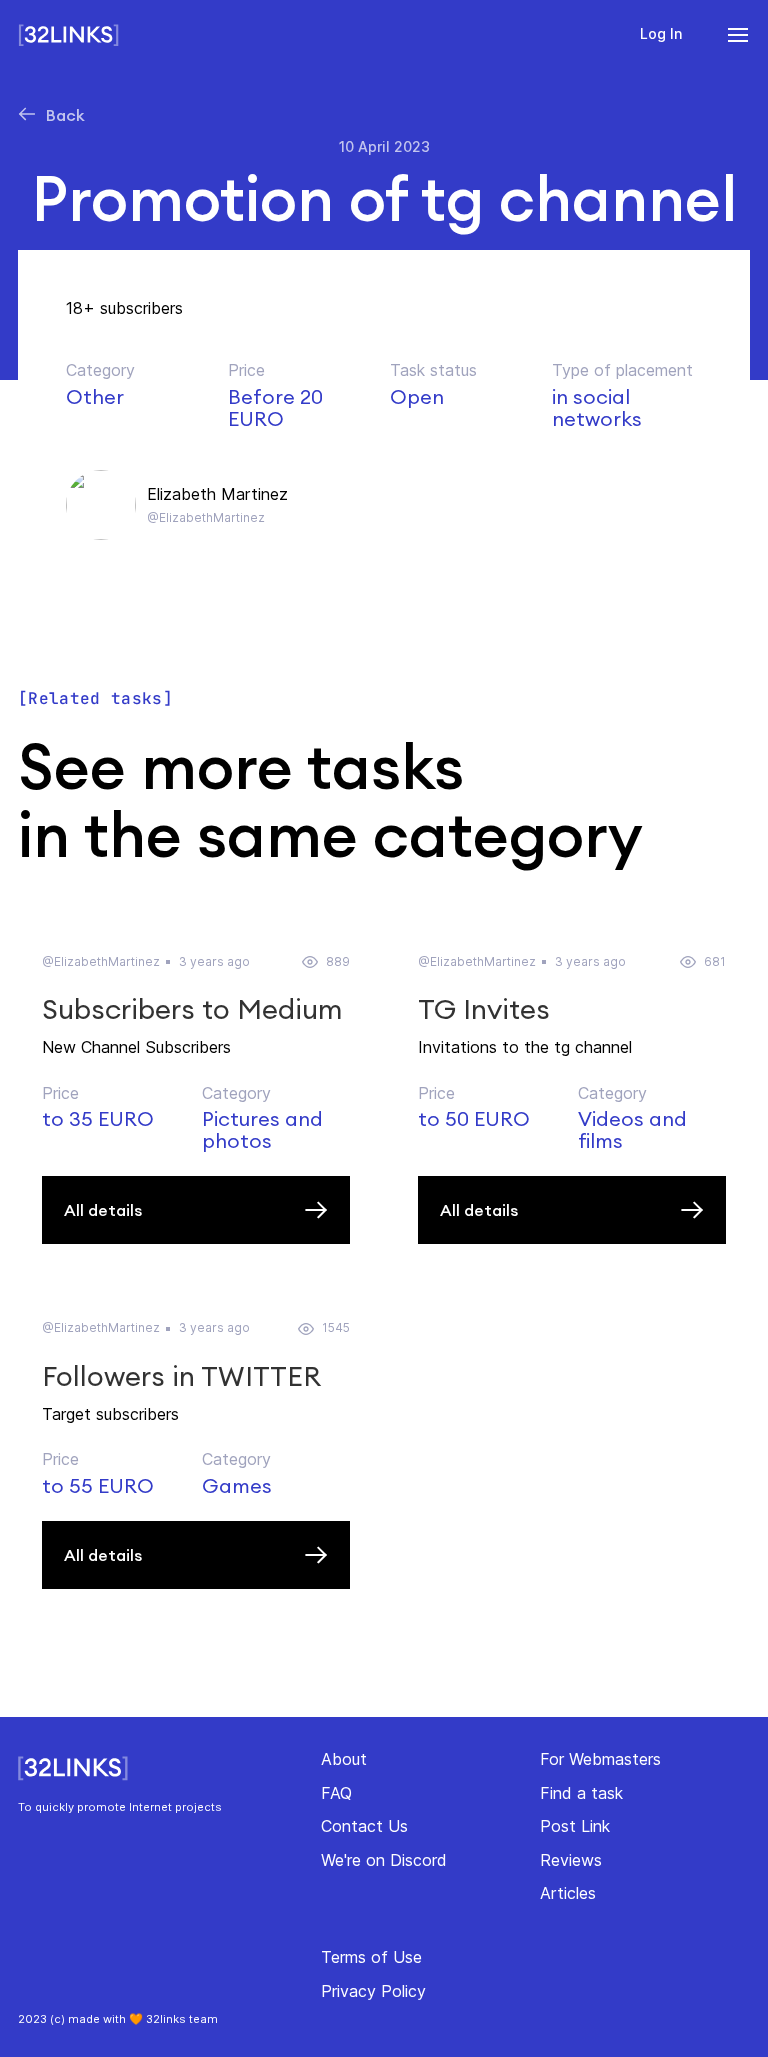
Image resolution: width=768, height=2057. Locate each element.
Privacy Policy (373, 1991)
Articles (568, 1893)
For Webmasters (600, 1759)
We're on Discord (384, 1860)
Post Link (575, 1826)
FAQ (336, 1793)
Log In (661, 33)
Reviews (571, 1860)
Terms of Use (371, 1957)
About (344, 1759)
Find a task (581, 1793)
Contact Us (364, 1826)
